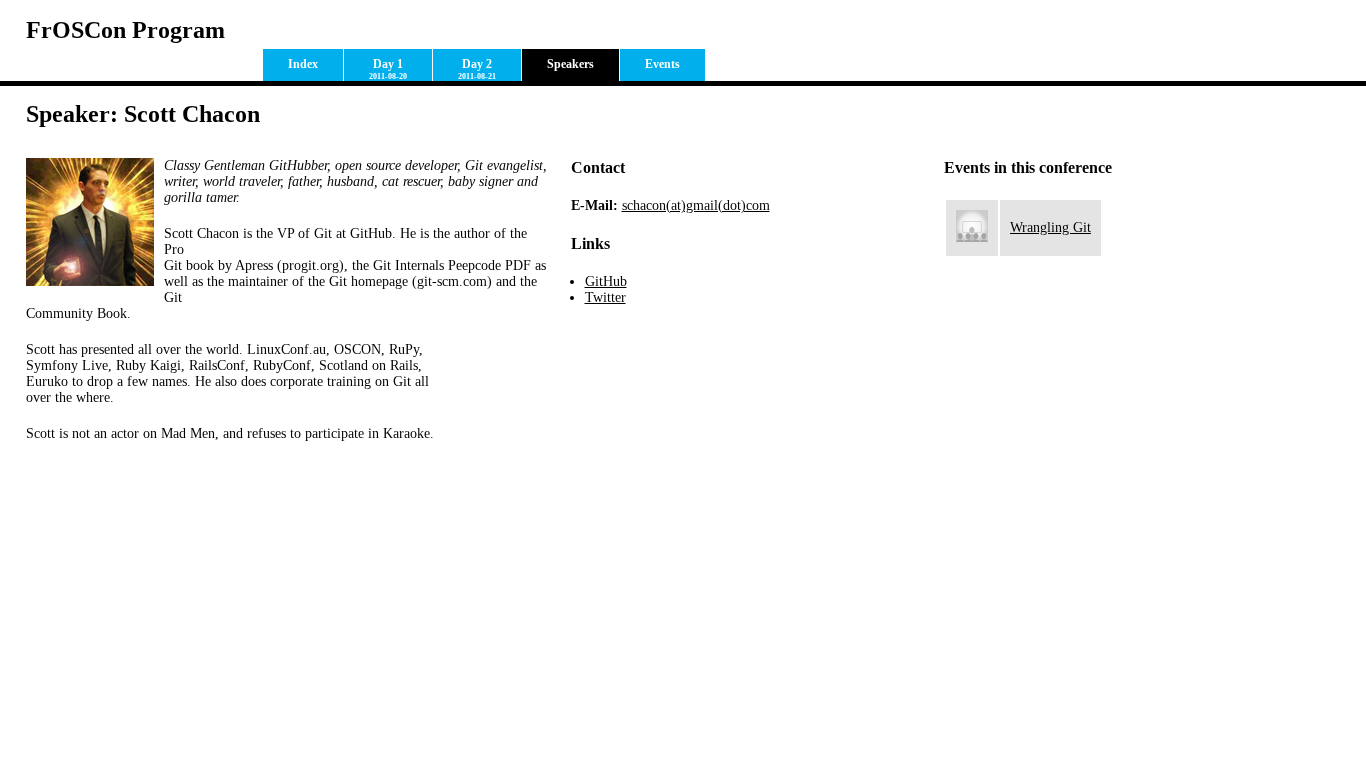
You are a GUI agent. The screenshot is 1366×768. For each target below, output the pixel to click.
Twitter (605, 297)
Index (303, 64)
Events (662, 64)
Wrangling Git (1050, 227)
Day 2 (477, 69)
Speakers (570, 64)
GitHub (606, 281)
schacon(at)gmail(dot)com (696, 205)
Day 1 (388, 69)
